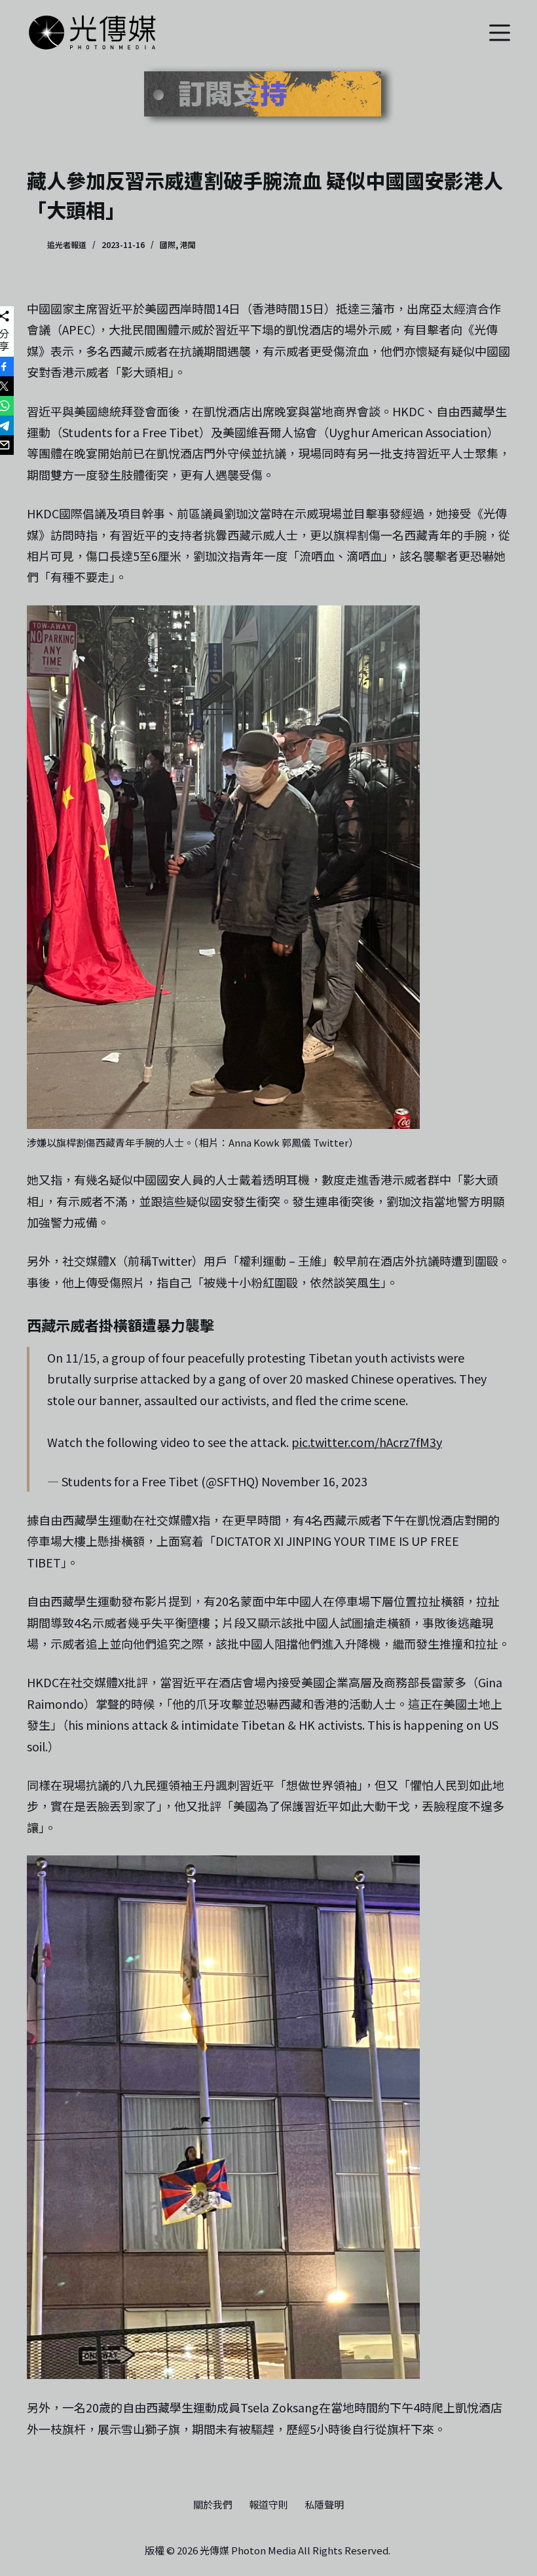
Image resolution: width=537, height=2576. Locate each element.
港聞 (188, 244)
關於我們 (213, 2505)
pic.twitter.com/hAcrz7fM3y (367, 1442)
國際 (168, 244)
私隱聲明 (324, 2505)
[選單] (500, 33)
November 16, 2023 (314, 1481)
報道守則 (268, 2505)
